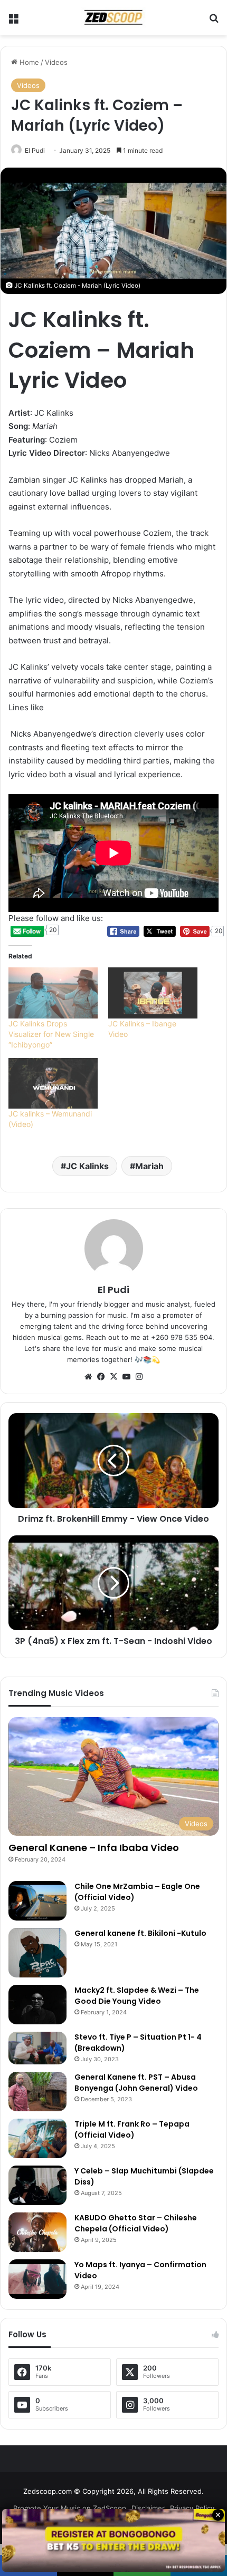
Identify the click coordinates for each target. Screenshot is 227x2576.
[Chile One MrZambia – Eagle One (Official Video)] (37, 1901)
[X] (113, 1377)
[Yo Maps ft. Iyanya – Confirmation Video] (37, 2279)
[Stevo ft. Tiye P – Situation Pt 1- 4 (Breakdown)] (37, 2048)
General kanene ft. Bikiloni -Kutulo (140, 1933)
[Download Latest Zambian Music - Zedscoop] (113, 18)
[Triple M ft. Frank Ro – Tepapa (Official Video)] (37, 2138)
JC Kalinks (87, 1166)
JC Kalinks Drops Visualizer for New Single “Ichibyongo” (51, 1034)
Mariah (149, 1166)
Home (28, 62)
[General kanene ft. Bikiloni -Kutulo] (37, 1953)
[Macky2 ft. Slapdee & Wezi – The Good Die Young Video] (37, 2005)
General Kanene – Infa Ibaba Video (94, 1848)
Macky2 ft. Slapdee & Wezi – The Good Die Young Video (137, 1996)
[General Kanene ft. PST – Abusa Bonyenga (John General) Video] (37, 2092)
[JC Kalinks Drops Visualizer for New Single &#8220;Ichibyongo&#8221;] (53, 993)
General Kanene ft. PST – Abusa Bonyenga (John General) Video (136, 2083)
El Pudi (35, 150)
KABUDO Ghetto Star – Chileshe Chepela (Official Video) (136, 2223)
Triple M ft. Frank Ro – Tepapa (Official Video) (132, 2129)
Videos (56, 62)
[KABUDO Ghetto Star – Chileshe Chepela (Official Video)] (37, 2232)
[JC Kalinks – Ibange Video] (153, 993)
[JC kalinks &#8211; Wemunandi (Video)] (53, 1084)
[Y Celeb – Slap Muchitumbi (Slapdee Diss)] (37, 2185)
